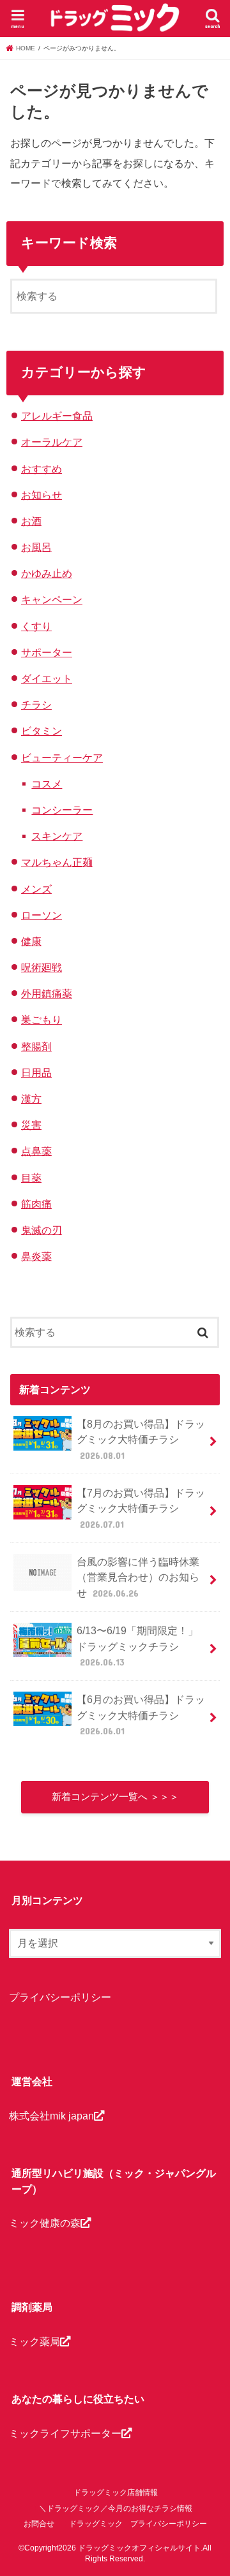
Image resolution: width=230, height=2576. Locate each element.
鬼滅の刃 (42, 1230)
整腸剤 (36, 1046)
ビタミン (42, 731)
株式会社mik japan (51, 2116)
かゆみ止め (47, 573)
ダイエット (47, 678)
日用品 (36, 1072)
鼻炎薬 (36, 1256)
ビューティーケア (62, 757)
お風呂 (36, 547)
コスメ (47, 784)
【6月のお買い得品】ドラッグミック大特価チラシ (141, 1715)
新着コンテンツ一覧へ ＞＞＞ (115, 1797)
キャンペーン (52, 599)
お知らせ (42, 495)
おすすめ (42, 469)
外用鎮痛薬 (47, 993)
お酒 (31, 521)
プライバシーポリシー (60, 1997)
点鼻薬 (36, 1151)
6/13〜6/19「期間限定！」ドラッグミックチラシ (137, 1646)
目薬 (31, 1178)
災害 (31, 1125)
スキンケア (57, 836)
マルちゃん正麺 (57, 862)
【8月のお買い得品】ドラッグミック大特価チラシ (141, 1439)
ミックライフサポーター (65, 2433)
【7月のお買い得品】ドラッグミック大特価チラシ (141, 1508)
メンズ (36, 889)
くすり (36, 626)
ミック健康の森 (45, 2223)
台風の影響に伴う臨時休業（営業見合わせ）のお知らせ (138, 1577)
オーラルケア (52, 442)
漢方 (31, 1099)
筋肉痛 (36, 1204)
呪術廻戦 (42, 967)
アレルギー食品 (57, 416)
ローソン (42, 915)
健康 (31, 941)
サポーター (47, 652)
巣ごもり (42, 1020)
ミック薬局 (34, 2341)
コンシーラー (62, 810)
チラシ (36, 705)
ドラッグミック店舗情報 (116, 2492)
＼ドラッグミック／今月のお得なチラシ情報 (116, 2508)
